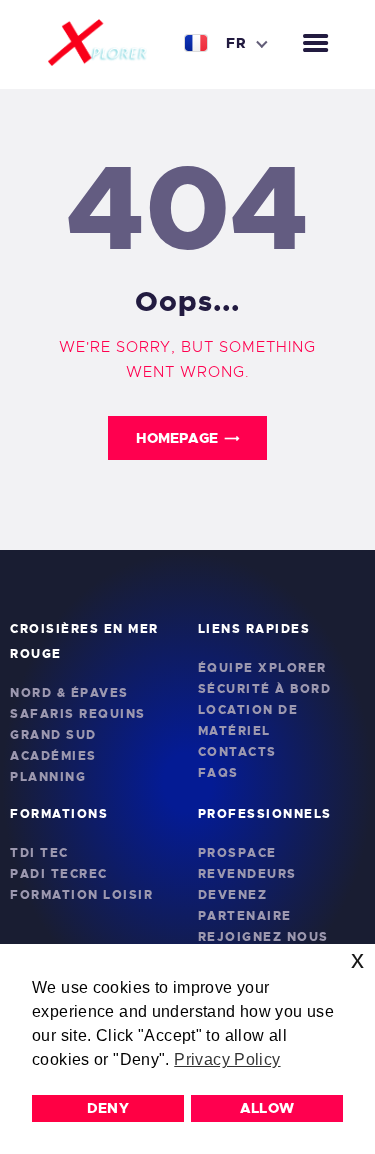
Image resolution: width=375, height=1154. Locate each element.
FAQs (218, 773)
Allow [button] (267, 1108)
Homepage (177, 438)
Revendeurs (247, 874)
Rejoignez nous (263, 937)
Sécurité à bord (265, 689)
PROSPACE (237, 853)
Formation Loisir (81, 895)
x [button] (357, 959)
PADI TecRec (59, 874)
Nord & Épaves (69, 693)
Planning (48, 777)
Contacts (237, 752)
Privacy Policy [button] (227, 1059)
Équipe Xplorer (262, 668)
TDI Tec (39, 853)
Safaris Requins (78, 714)
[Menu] (315, 44)
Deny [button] (108, 1108)
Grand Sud (53, 735)
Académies (53, 756)
